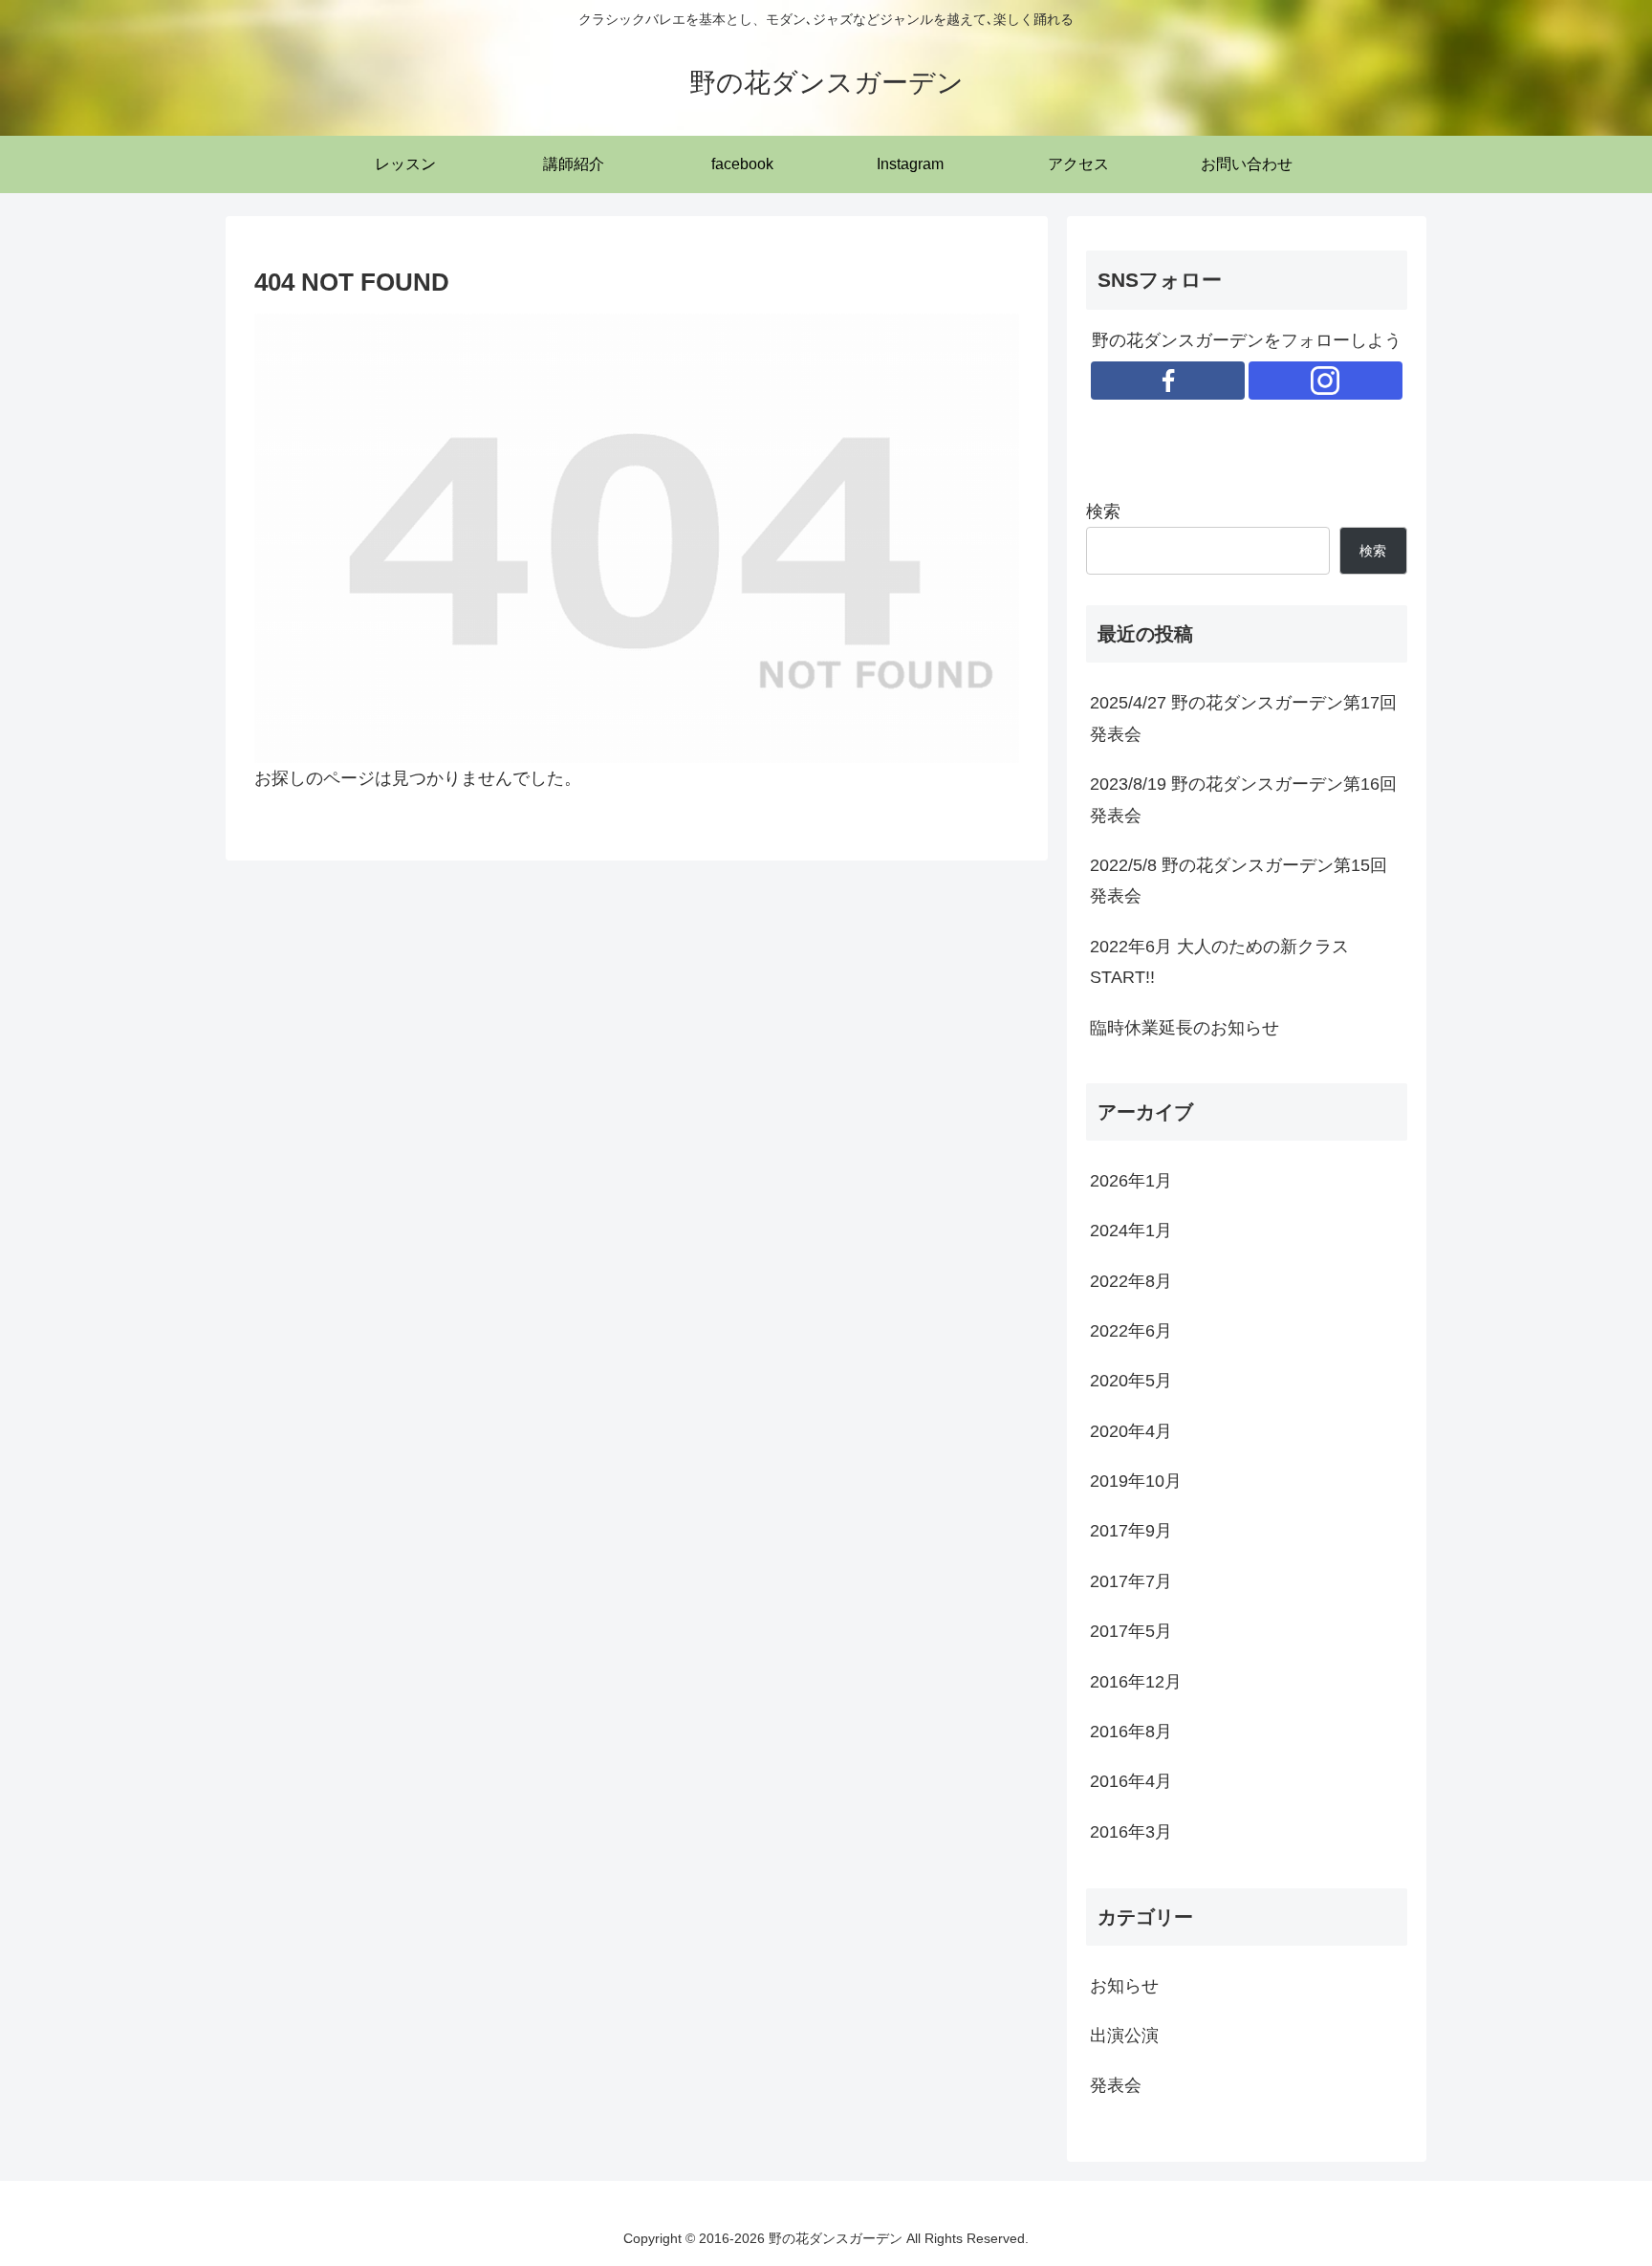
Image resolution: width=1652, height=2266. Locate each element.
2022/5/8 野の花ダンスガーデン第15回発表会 (1239, 881)
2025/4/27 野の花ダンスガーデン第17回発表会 (1243, 718)
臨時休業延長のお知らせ (1185, 1028)
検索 (1103, 512)
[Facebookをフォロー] (1168, 381)
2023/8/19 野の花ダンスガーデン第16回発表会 (1243, 799)
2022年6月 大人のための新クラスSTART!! (1219, 962)
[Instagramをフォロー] (1326, 381)
